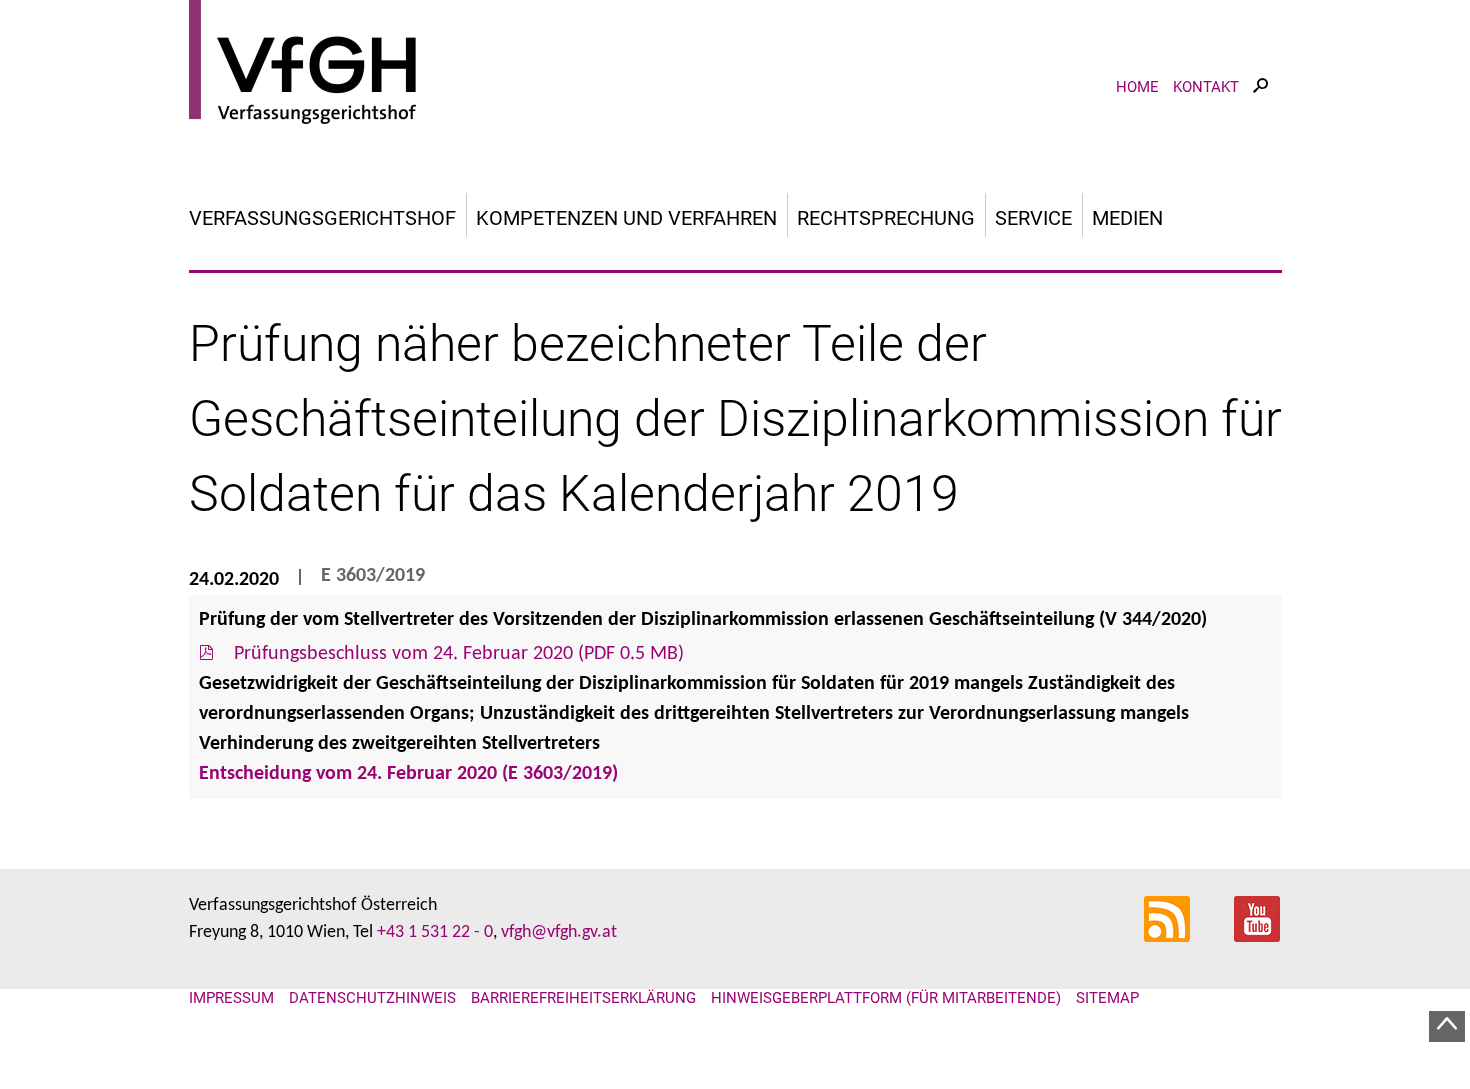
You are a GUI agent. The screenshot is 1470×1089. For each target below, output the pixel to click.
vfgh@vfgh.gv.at (559, 932)
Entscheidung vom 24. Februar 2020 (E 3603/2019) (408, 774)
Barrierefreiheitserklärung (583, 998)
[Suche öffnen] (1260, 103)
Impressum (231, 998)
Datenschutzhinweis (372, 998)
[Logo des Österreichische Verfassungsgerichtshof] (735, 65)
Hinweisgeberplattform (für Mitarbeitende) (886, 998)
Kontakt (1206, 87)
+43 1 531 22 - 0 (435, 932)
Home (1137, 87)
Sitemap (1107, 998)
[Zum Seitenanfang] (1447, 1026)
